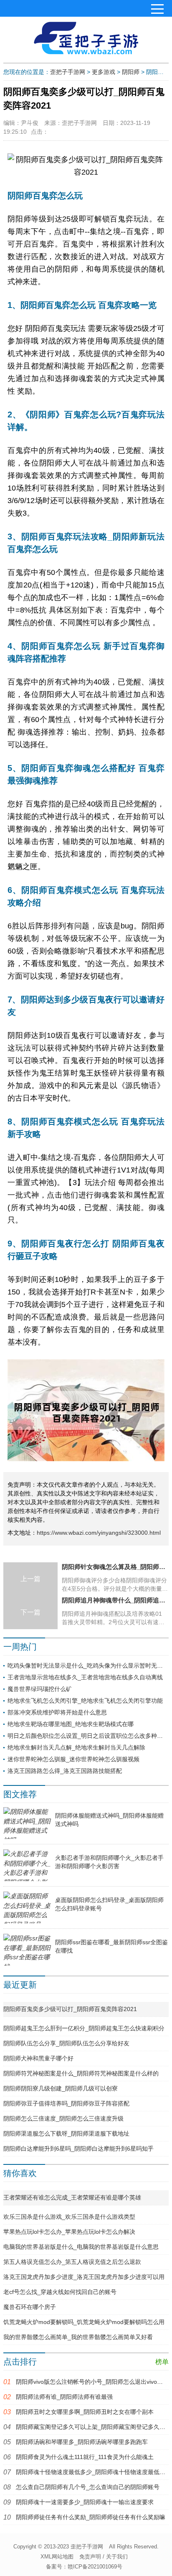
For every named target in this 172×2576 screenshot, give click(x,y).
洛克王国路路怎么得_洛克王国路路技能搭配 (65, 1771)
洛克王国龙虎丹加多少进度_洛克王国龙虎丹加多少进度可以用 (84, 2277)
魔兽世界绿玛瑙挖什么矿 (40, 1689)
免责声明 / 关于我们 (104, 2557)
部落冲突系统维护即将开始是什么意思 (57, 1712)
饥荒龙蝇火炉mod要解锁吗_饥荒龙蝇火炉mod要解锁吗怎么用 (84, 2322)
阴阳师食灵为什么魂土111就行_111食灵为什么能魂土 (85, 2457)
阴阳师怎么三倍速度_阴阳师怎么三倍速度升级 (63, 2118)
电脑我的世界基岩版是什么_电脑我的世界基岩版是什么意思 (81, 2247)
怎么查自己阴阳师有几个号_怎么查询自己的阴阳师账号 (88, 2487)
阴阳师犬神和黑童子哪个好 (38, 2058)
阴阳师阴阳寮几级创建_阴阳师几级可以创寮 (61, 2088)
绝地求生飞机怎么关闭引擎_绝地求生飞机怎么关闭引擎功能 (85, 1701)
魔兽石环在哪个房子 (30, 2307)
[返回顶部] (161, 2559)
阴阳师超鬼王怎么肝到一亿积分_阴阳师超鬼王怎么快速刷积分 (84, 2028)
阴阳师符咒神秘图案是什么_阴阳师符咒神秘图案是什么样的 (81, 2073)
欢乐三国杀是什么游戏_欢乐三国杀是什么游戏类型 (69, 2217)
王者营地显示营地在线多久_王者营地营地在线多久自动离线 (85, 1677)
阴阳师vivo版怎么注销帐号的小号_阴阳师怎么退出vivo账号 (92, 2382)
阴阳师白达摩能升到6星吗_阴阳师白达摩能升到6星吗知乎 (78, 2149)
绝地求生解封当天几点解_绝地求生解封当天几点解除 (76, 1747)
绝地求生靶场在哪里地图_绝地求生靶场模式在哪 (71, 1724)
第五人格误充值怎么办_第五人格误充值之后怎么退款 (72, 2262)
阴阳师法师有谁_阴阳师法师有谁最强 (64, 2397)
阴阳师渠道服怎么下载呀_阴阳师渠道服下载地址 (66, 2134)
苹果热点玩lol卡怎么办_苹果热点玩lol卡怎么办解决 (69, 2232)
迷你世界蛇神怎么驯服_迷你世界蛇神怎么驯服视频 (73, 1759)
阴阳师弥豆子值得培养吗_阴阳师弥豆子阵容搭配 (66, 2103)
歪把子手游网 (68, 72)
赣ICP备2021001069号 (95, 2567)
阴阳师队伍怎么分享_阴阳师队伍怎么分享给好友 (66, 2043)
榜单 (162, 2362)
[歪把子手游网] (86, 38)
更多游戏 (104, 72)
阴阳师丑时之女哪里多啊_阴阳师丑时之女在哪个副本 (85, 2412)
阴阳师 (131, 72)
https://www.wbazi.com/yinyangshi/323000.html (99, 1533)
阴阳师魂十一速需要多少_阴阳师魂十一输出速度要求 (85, 2502)
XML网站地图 (57, 2557)
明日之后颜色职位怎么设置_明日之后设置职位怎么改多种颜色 (88, 1736)
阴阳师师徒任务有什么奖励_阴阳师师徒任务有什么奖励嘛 (91, 2517)
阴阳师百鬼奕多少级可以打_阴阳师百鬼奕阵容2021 (70, 2009)
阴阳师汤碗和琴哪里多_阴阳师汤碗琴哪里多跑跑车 (82, 2442)
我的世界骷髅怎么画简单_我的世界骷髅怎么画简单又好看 (78, 2337)
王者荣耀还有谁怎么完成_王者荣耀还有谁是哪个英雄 (72, 2197)
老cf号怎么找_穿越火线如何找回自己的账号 (60, 2292)
